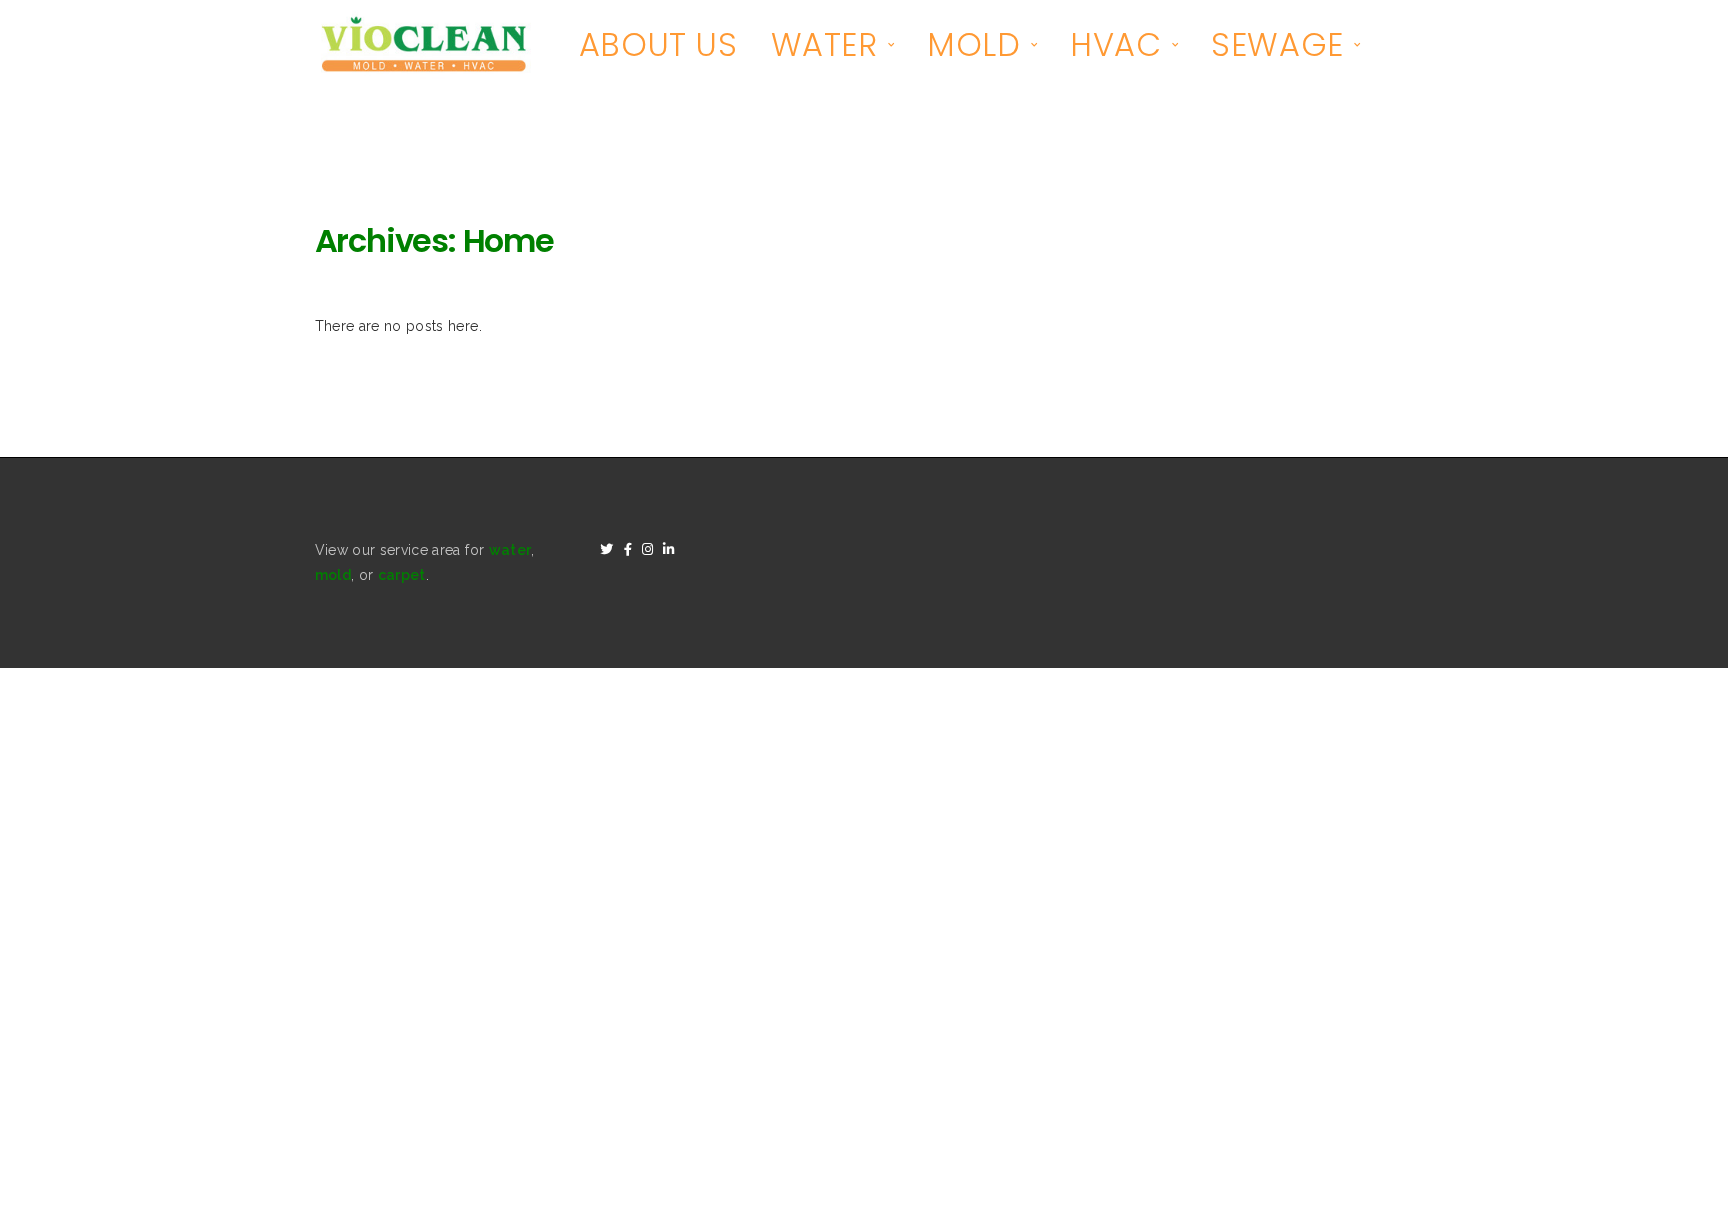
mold (333, 575)
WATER (824, 44)
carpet (402, 575)
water (510, 550)
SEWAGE (1277, 44)
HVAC (1115, 44)
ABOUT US (658, 44)
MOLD (973, 44)
